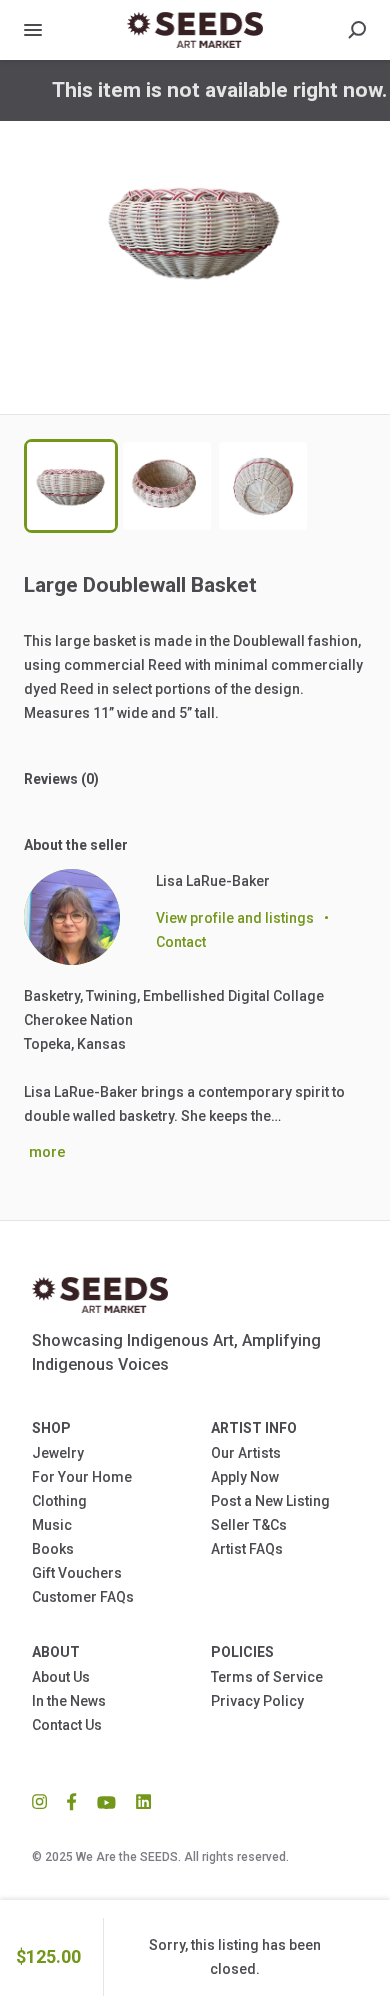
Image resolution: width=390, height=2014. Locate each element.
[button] (195, 267)
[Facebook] (72, 1801)
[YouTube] (106, 1801)
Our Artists (246, 1453)
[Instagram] (44, 1801)
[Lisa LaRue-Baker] (72, 917)
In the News (69, 1701)
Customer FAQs (83, 1597)
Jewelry (58, 1453)
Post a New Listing (270, 1501)
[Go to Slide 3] (263, 486)
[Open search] (357, 30)
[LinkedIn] (138, 1801)
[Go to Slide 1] (71, 486)
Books (53, 1549)
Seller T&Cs (249, 1525)
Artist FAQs (247, 1549)
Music (52, 1525)
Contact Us (67, 1725)
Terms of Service (267, 1677)
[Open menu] (33, 30)
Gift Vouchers (77, 1573)
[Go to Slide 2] (167, 486)
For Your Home (82, 1477)
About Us (61, 1677)
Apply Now (245, 1477)
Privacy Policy (257, 1701)
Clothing (59, 1501)
